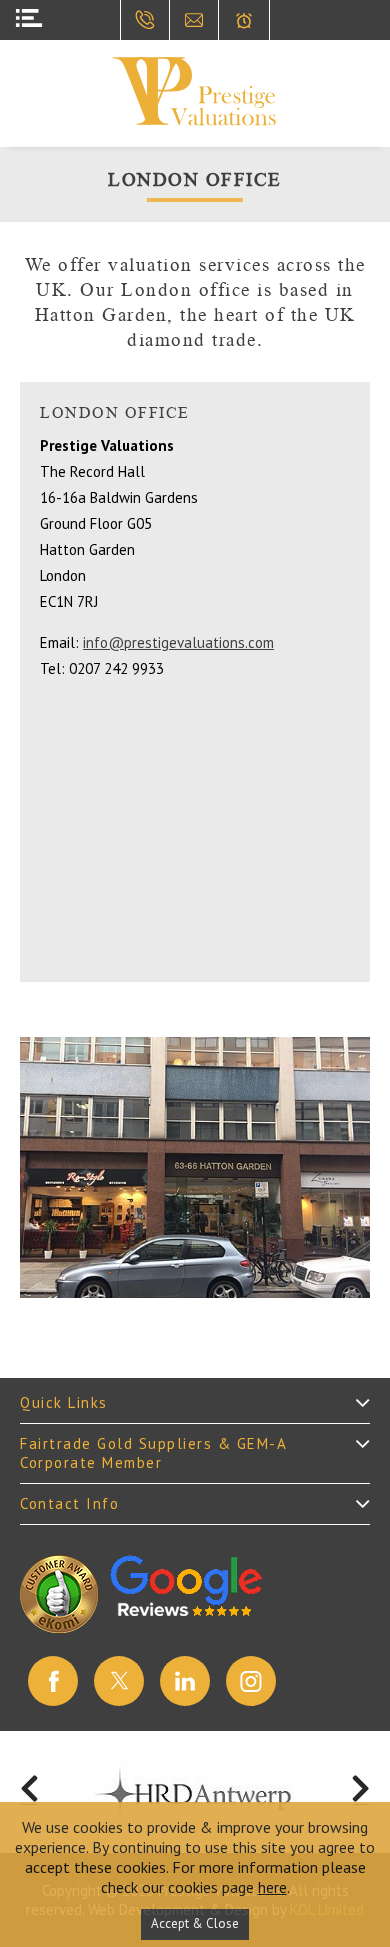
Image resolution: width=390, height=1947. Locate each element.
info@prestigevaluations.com (178, 642)
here (272, 1887)
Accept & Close (195, 1923)
